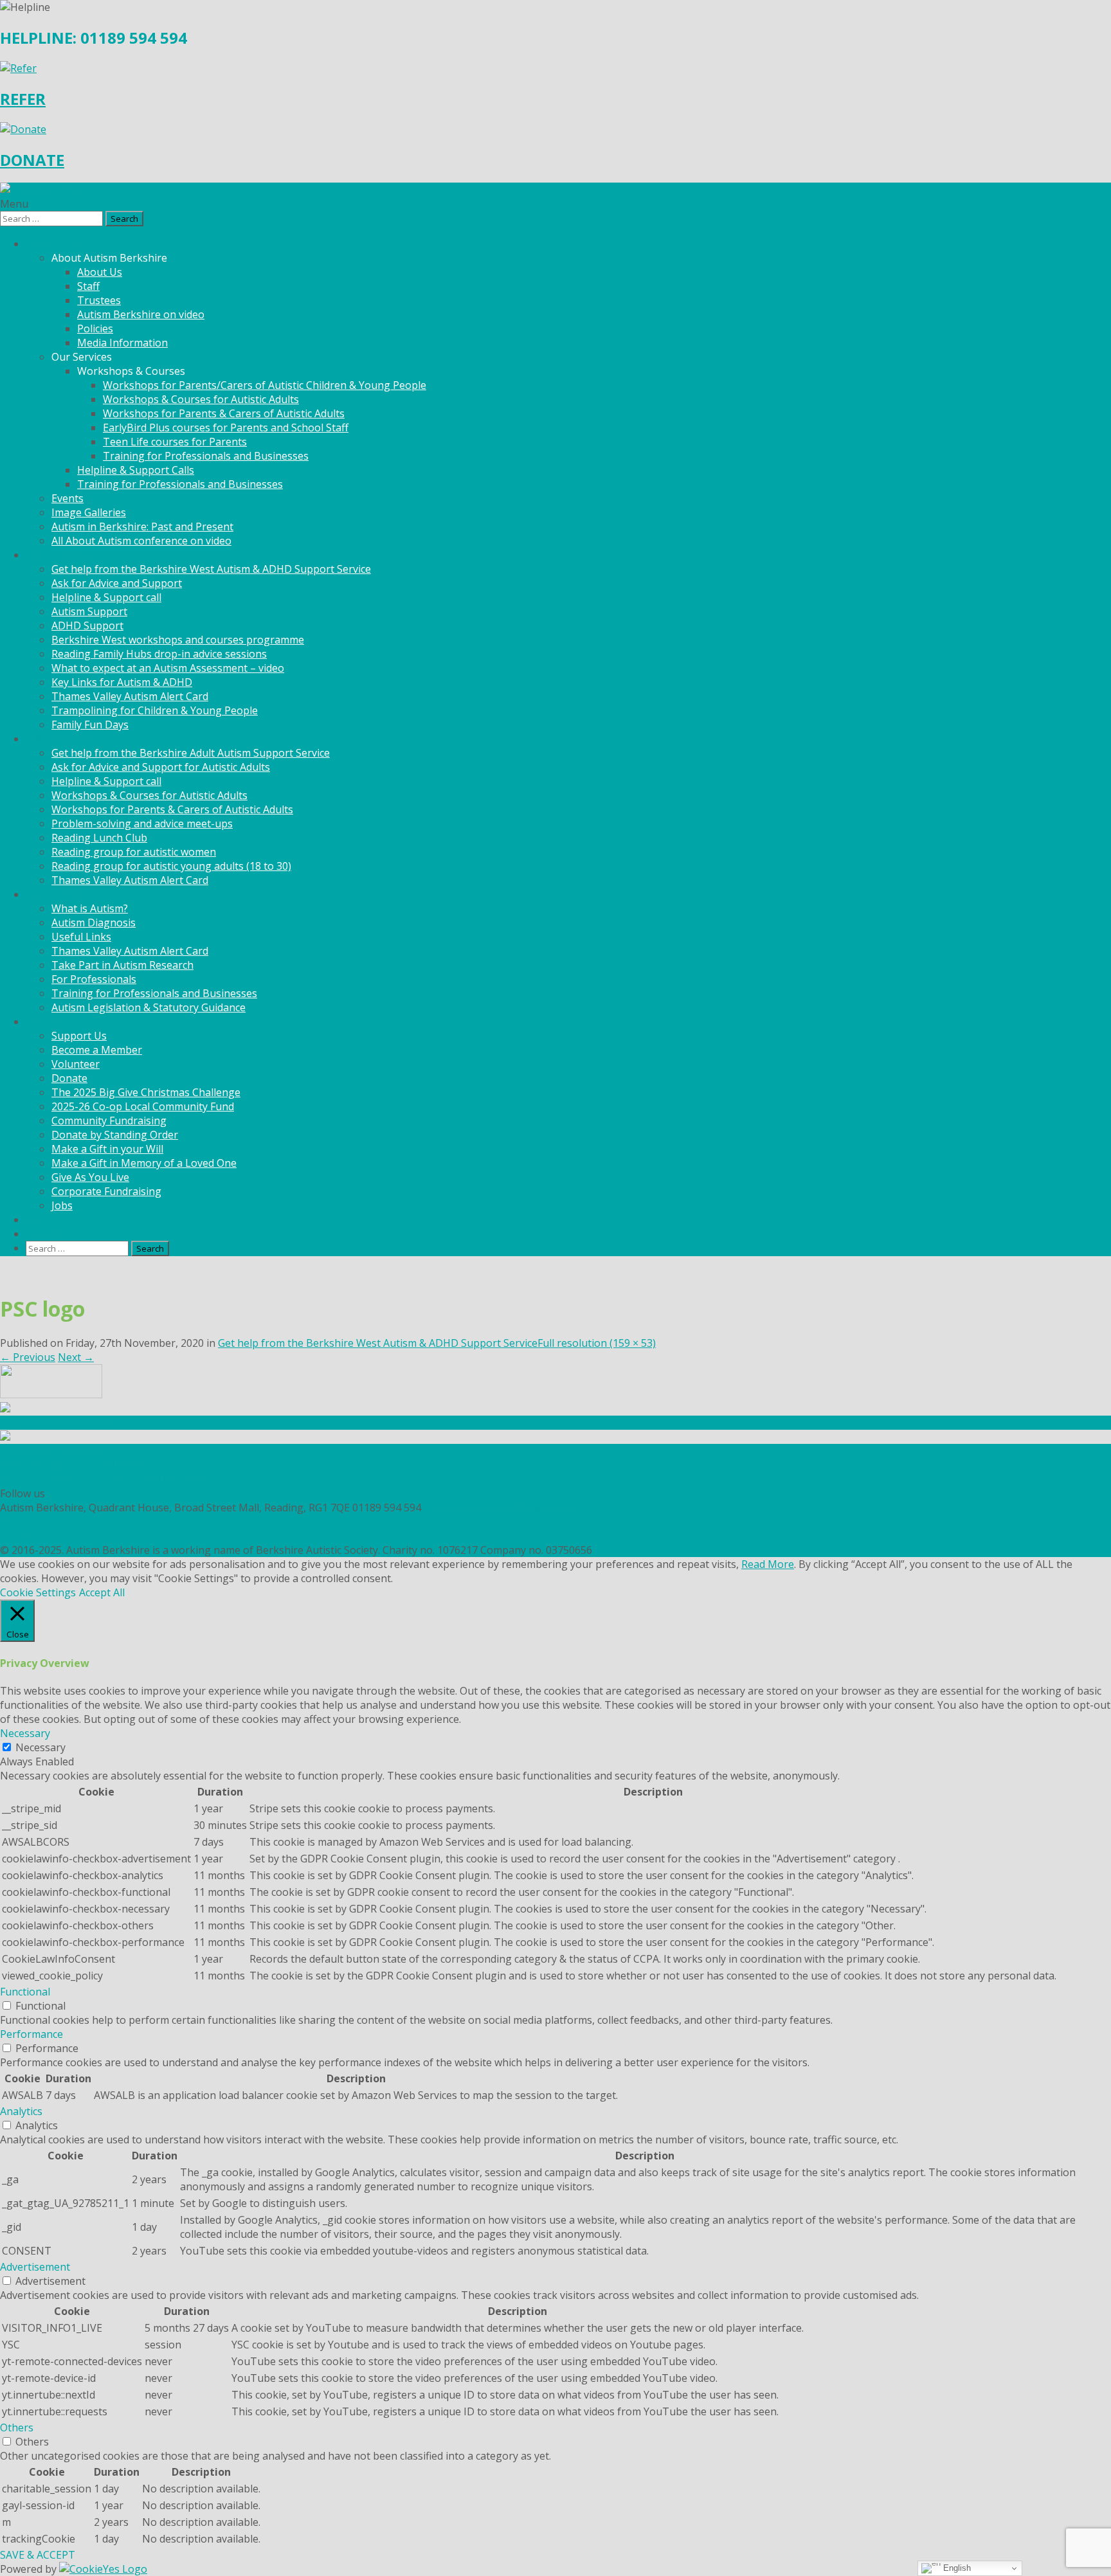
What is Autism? (90, 908)
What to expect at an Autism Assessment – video (168, 668)
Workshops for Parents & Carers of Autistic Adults (224, 413)
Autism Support (89, 611)
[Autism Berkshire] (555, 190)
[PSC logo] (51, 1394)
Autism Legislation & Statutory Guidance (149, 1007)
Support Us (79, 1036)
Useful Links (81, 937)
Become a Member (97, 1050)
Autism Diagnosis (94, 923)
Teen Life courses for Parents (175, 442)
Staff (88, 286)
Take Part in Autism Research (122, 965)
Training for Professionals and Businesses (206, 456)
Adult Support (59, 739)
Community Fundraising (109, 1121)
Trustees (99, 300)
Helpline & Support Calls (136, 470)
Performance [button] (32, 2034)
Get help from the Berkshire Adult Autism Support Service (191, 753)
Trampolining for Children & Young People (155, 710)
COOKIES (22, 1536)
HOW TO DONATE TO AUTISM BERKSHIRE (103, 1479)
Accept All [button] (102, 1592)
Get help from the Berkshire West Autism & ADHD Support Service (211, 569)
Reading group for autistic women (134, 852)
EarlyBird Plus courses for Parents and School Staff (226, 428)
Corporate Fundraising (106, 1191)
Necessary (41, 1747)
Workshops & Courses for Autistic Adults (201, 399)
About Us (100, 272)
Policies (95, 329)
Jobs (62, 1205)
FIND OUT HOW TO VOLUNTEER (79, 1465)
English (956, 2568)
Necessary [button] (25, 1733)
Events (68, 498)
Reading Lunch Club (99, 838)
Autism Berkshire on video (141, 314)
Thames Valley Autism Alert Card (130, 696)
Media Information (122, 343)
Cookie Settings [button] (38, 1592)
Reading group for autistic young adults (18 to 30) (171, 866)
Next (76, 1357)
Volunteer (76, 1064)
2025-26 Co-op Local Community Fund (143, 1106)
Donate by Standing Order (115, 1135)
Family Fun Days (90, 725)
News (39, 1220)
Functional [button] (25, 1992)
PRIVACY (21, 1522)
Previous (28, 1357)
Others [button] (17, 2427)
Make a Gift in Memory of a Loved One (144, 1163)
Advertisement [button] (35, 2267)
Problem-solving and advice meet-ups (142, 824)
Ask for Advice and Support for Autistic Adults (161, 767)
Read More (768, 1564)
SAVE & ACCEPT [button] (38, 2555)
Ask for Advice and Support (117, 583)
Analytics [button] (21, 2111)
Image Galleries (89, 512)
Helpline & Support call (106, 597)
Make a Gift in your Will (107, 1149)
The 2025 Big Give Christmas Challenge (146, 1092)
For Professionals (94, 979)
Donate (69, 1078)
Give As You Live (90, 1177)
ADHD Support (87, 626)
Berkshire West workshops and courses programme (178, 640)
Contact (44, 1234)
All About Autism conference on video (141, 541)
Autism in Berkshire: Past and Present (142, 527)
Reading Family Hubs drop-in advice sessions (159, 654)
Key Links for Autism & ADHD (122, 682)
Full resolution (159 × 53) (597, 1343)
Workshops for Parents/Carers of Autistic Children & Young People (265, 385)
